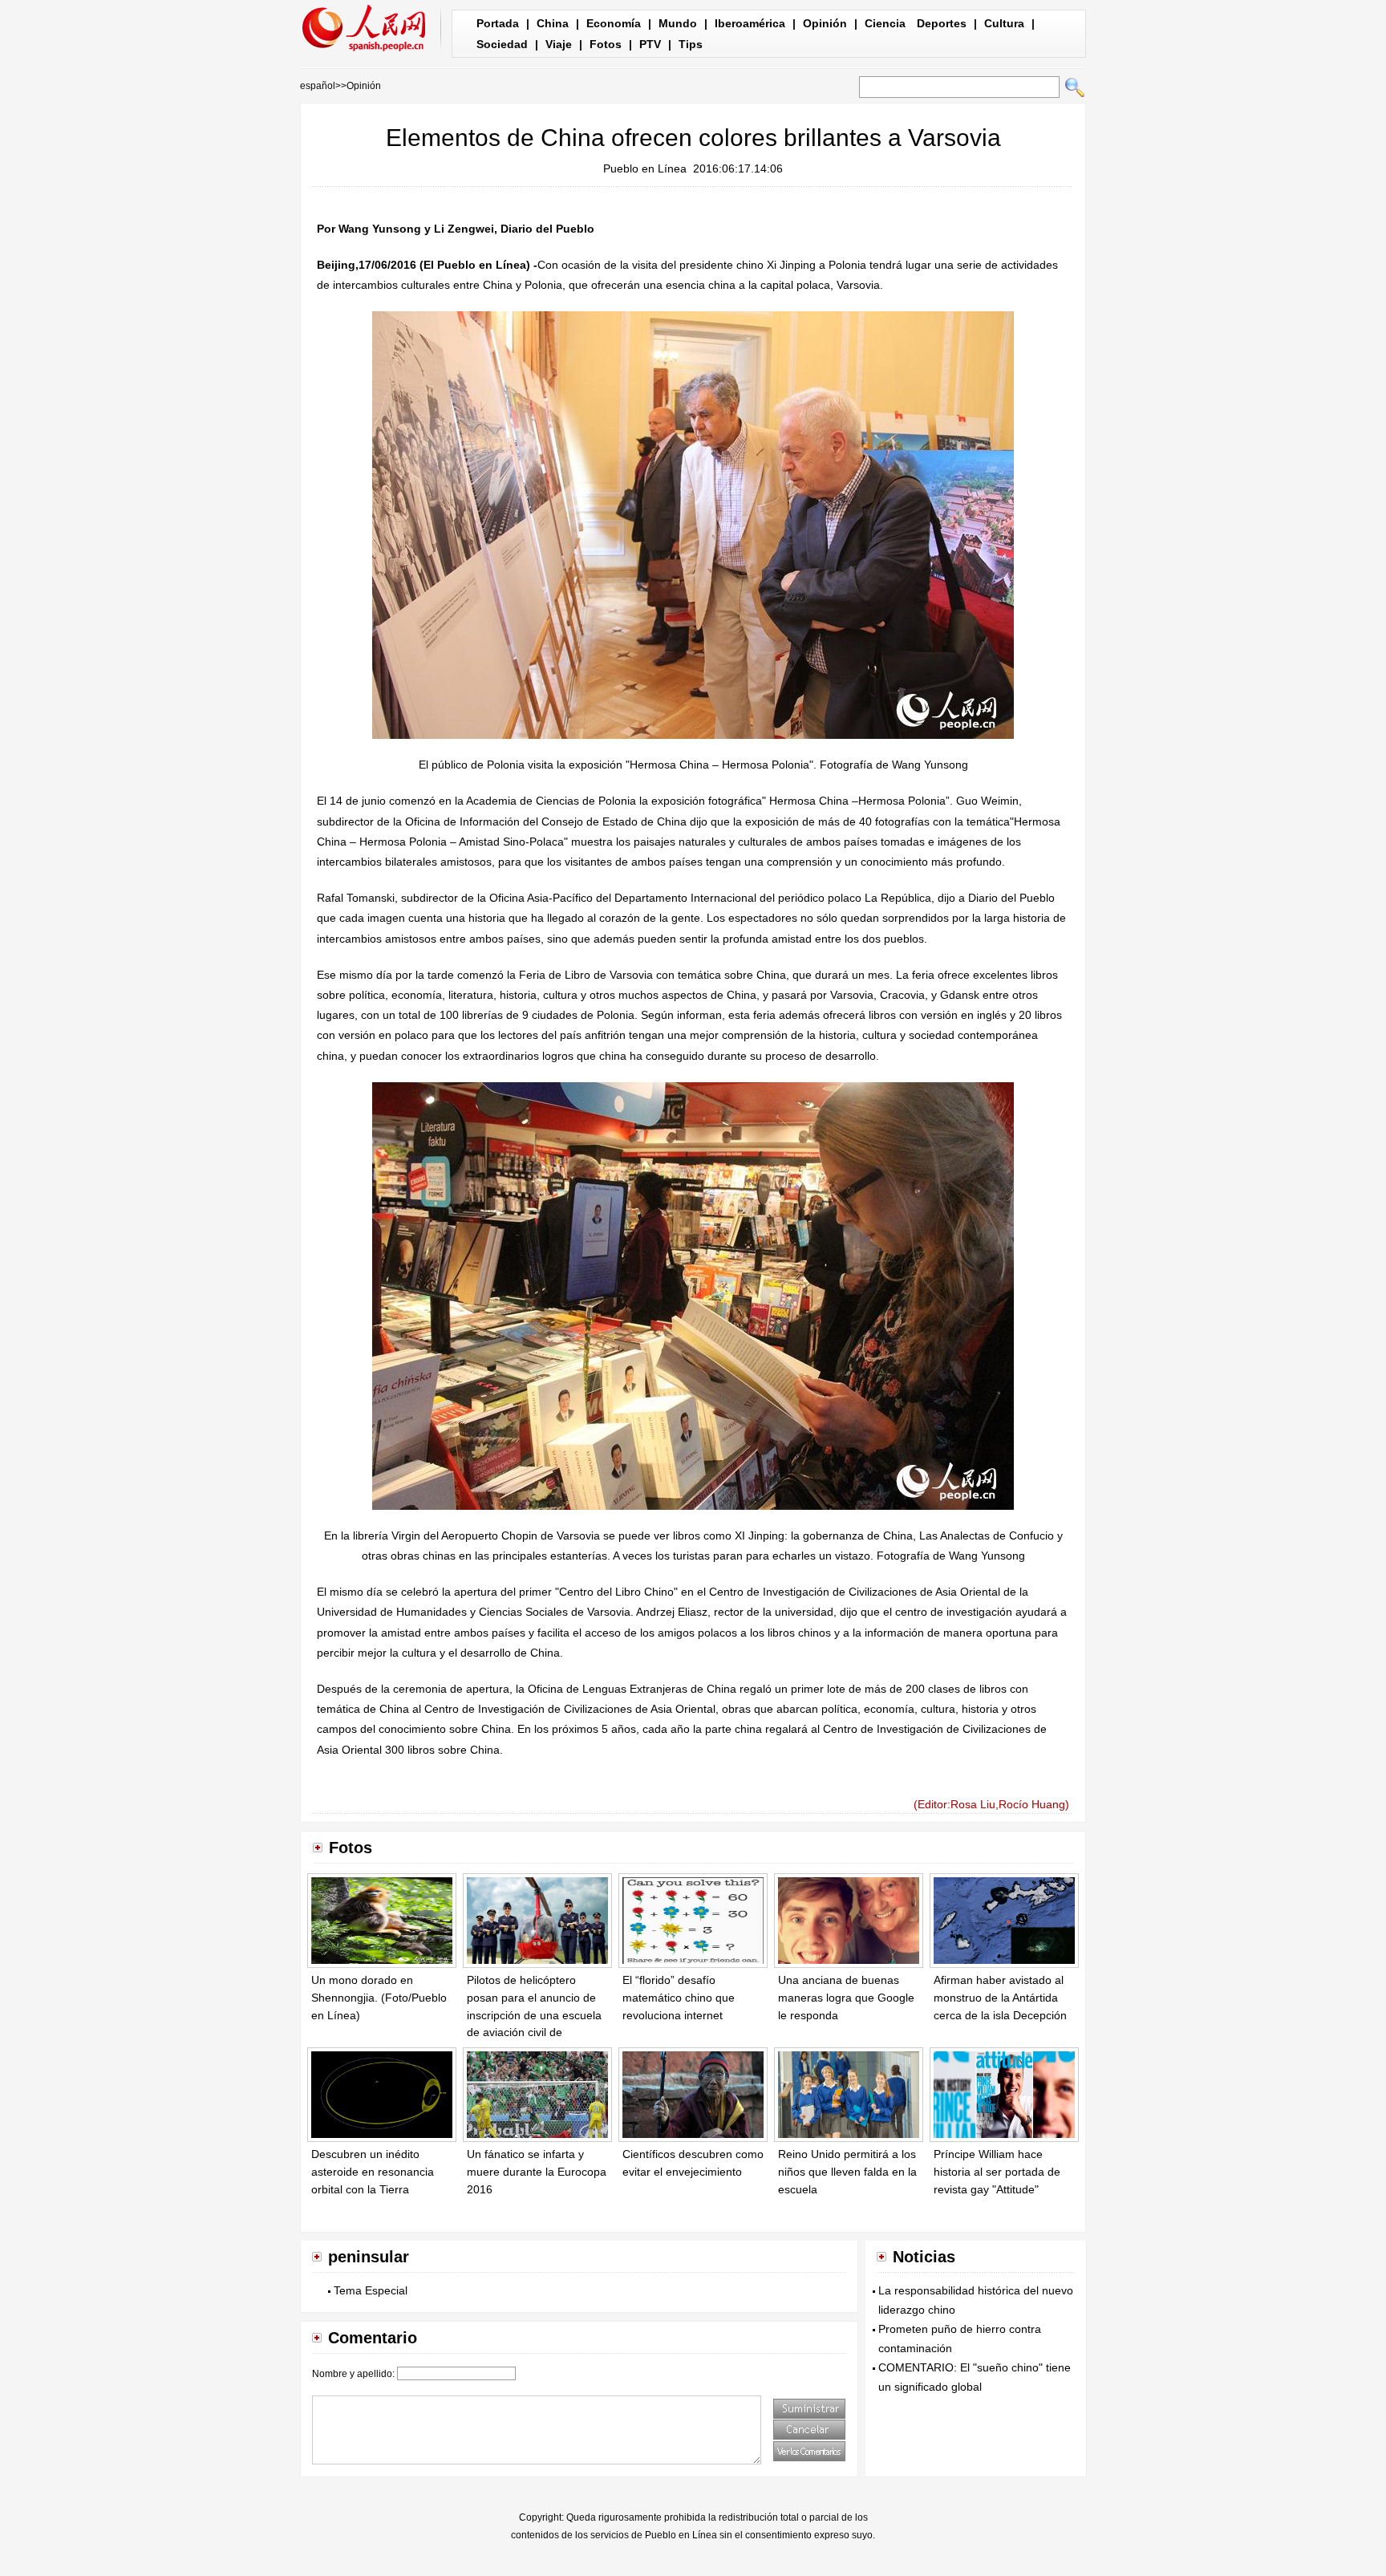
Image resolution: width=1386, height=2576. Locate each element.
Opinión (825, 23)
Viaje (559, 44)
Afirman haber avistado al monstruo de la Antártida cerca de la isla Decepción (1000, 1997)
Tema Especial (371, 2290)
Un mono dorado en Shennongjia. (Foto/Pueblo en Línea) (379, 1997)
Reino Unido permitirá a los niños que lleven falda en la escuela (847, 2171)
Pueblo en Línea (645, 168)
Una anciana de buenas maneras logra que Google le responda (846, 1997)
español (318, 86)
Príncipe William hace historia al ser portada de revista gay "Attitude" (997, 2171)
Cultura (1004, 23)
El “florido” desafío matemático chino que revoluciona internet (679, 1997)
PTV (650, 44)
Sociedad (502, 44)
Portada (498, 23)
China (553, 23)
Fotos (606, 44)
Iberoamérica (750, 23)
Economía (614, 23)
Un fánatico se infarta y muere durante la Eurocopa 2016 (537, 2171)
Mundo (678, 23)
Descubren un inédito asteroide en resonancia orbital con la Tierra (373, 2171)
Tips (691, 44)
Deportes (942, 23)
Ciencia (885, 23)
